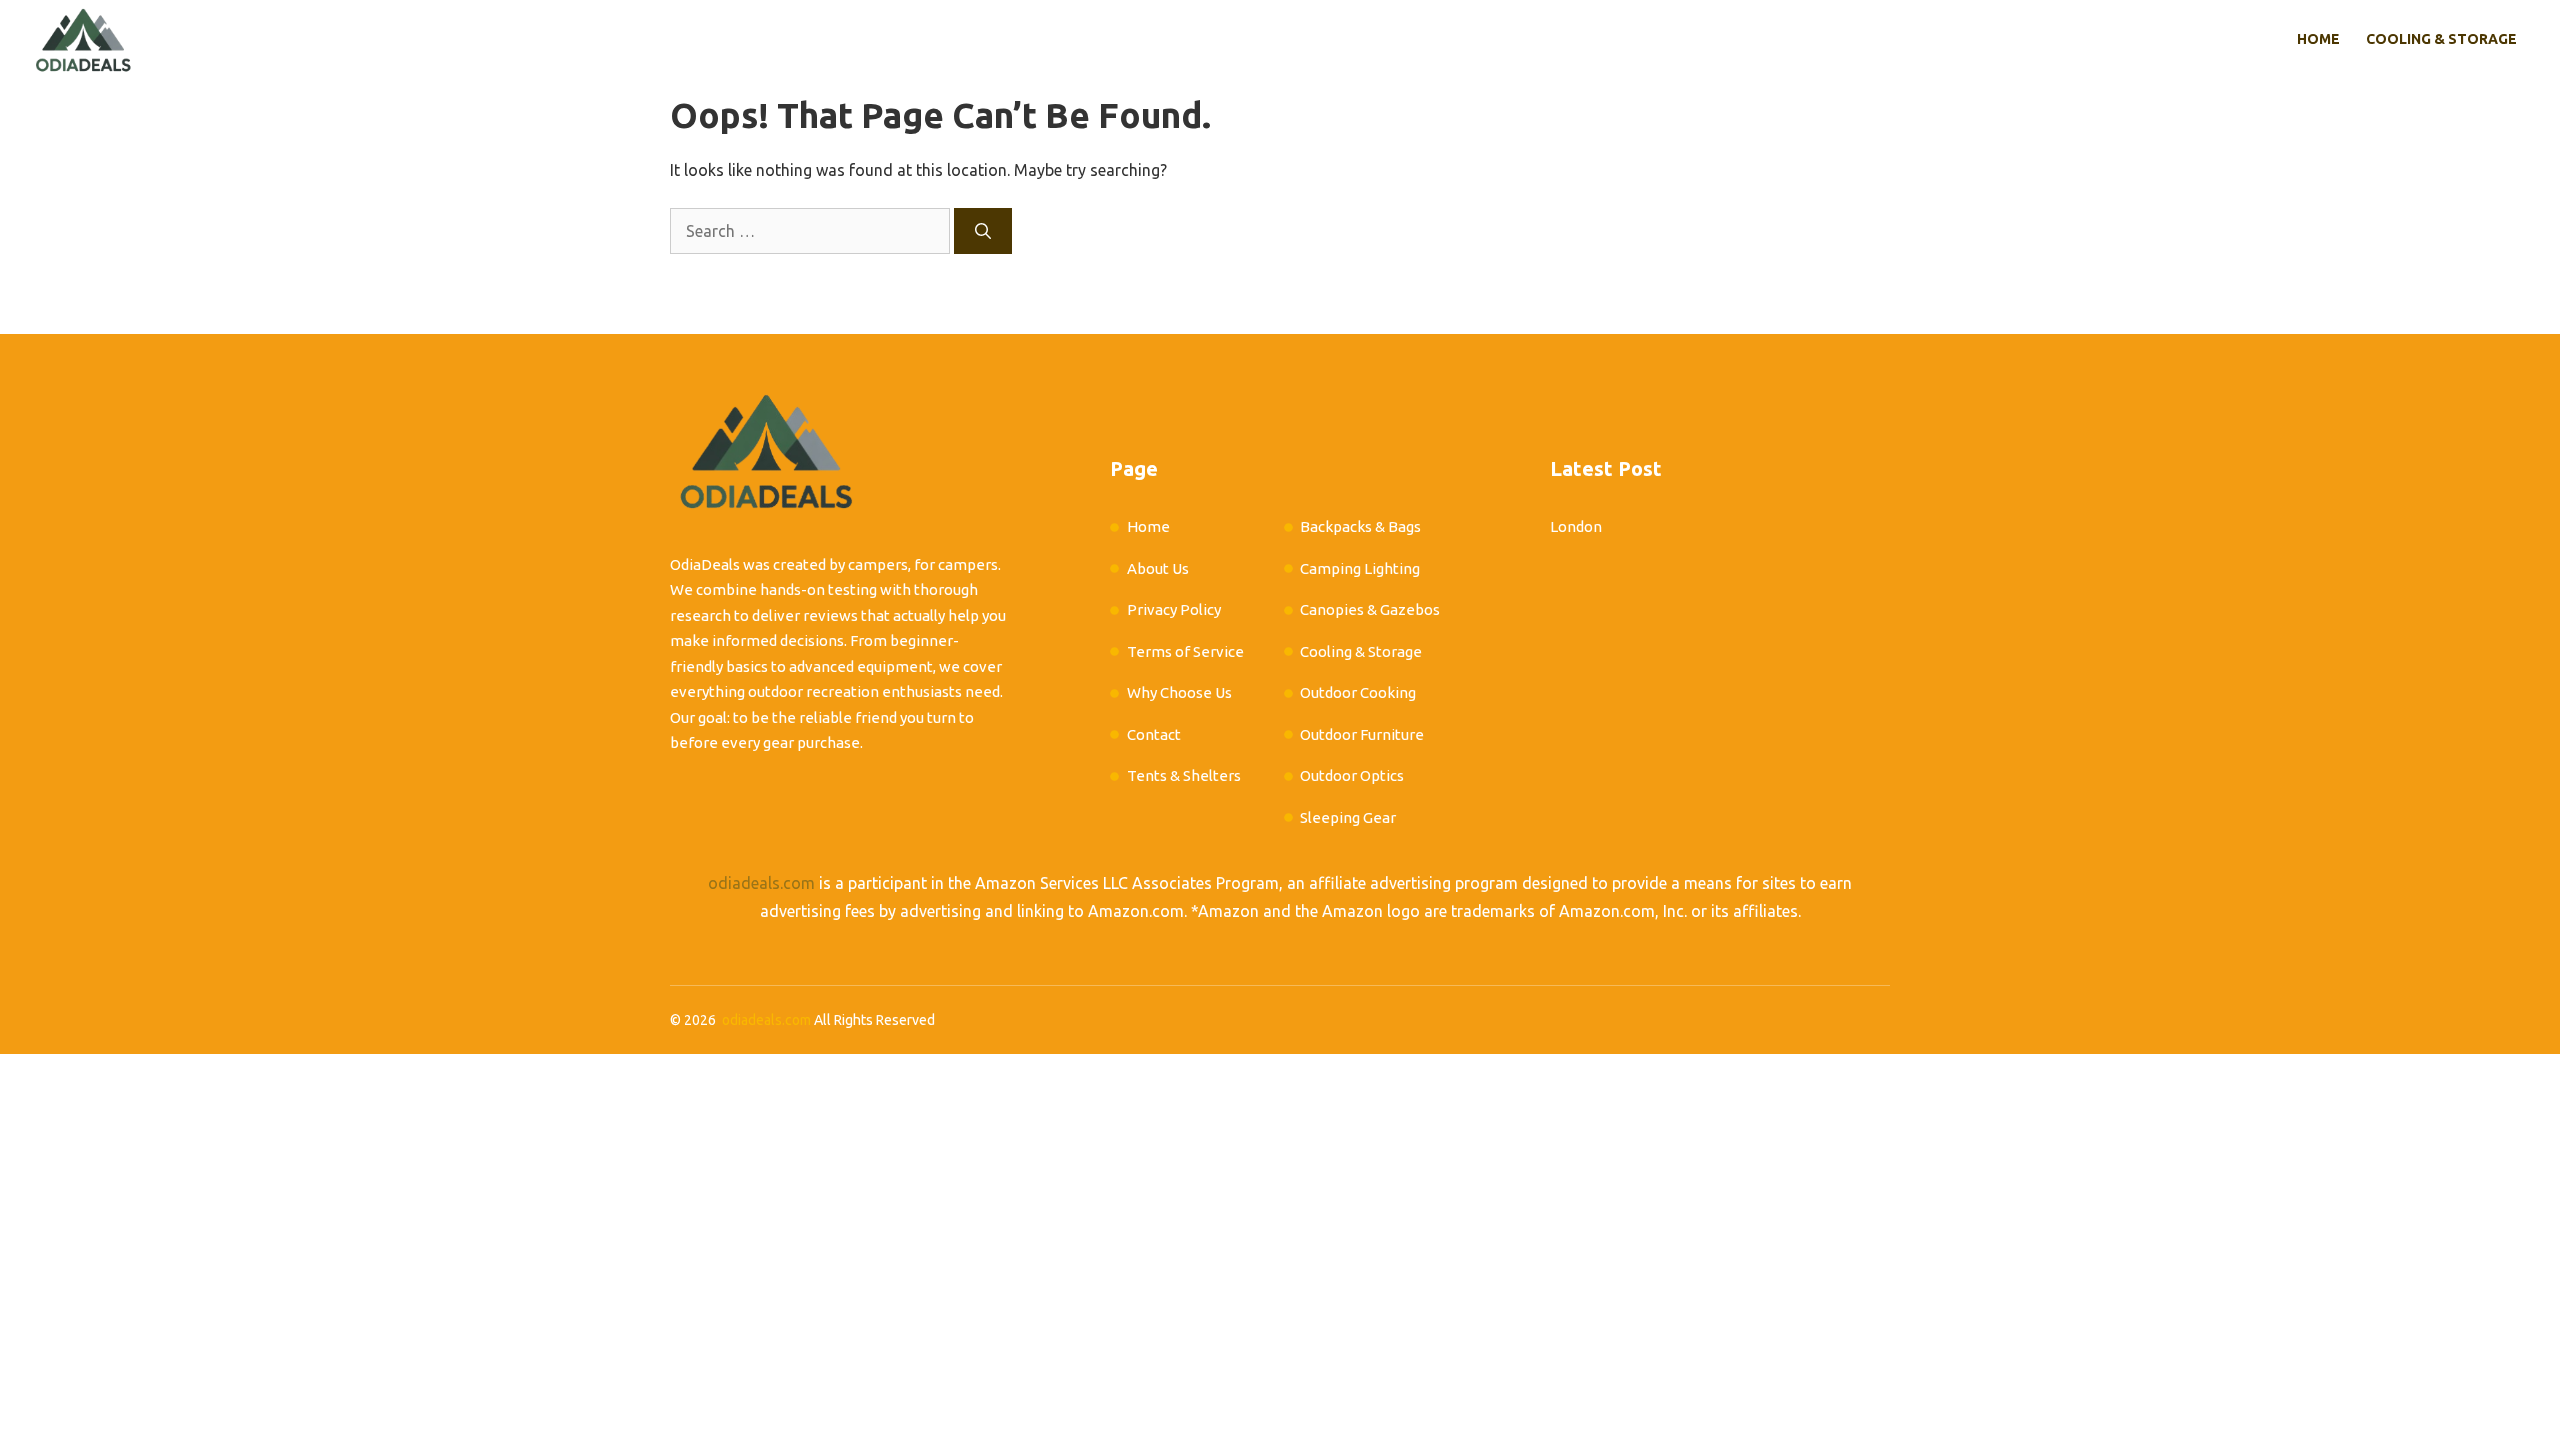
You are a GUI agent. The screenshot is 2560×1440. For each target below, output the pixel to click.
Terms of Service (1185, 651)
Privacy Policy (1174, 609)
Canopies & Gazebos (1370, 609)
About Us (1158, 568)
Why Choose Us (1179, 692)
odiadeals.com (761, 883)
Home (2318, 39)
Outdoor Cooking (1358, 692)
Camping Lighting (1360, 568)
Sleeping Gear (1348, 817)
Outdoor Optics (1352, 775)
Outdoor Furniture (1362, 734)
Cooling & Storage (2441, 39)
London (1576, 526)
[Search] (983, 231)
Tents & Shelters (1184, 775)
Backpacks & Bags (1360, 526)
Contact (1154, 734)
